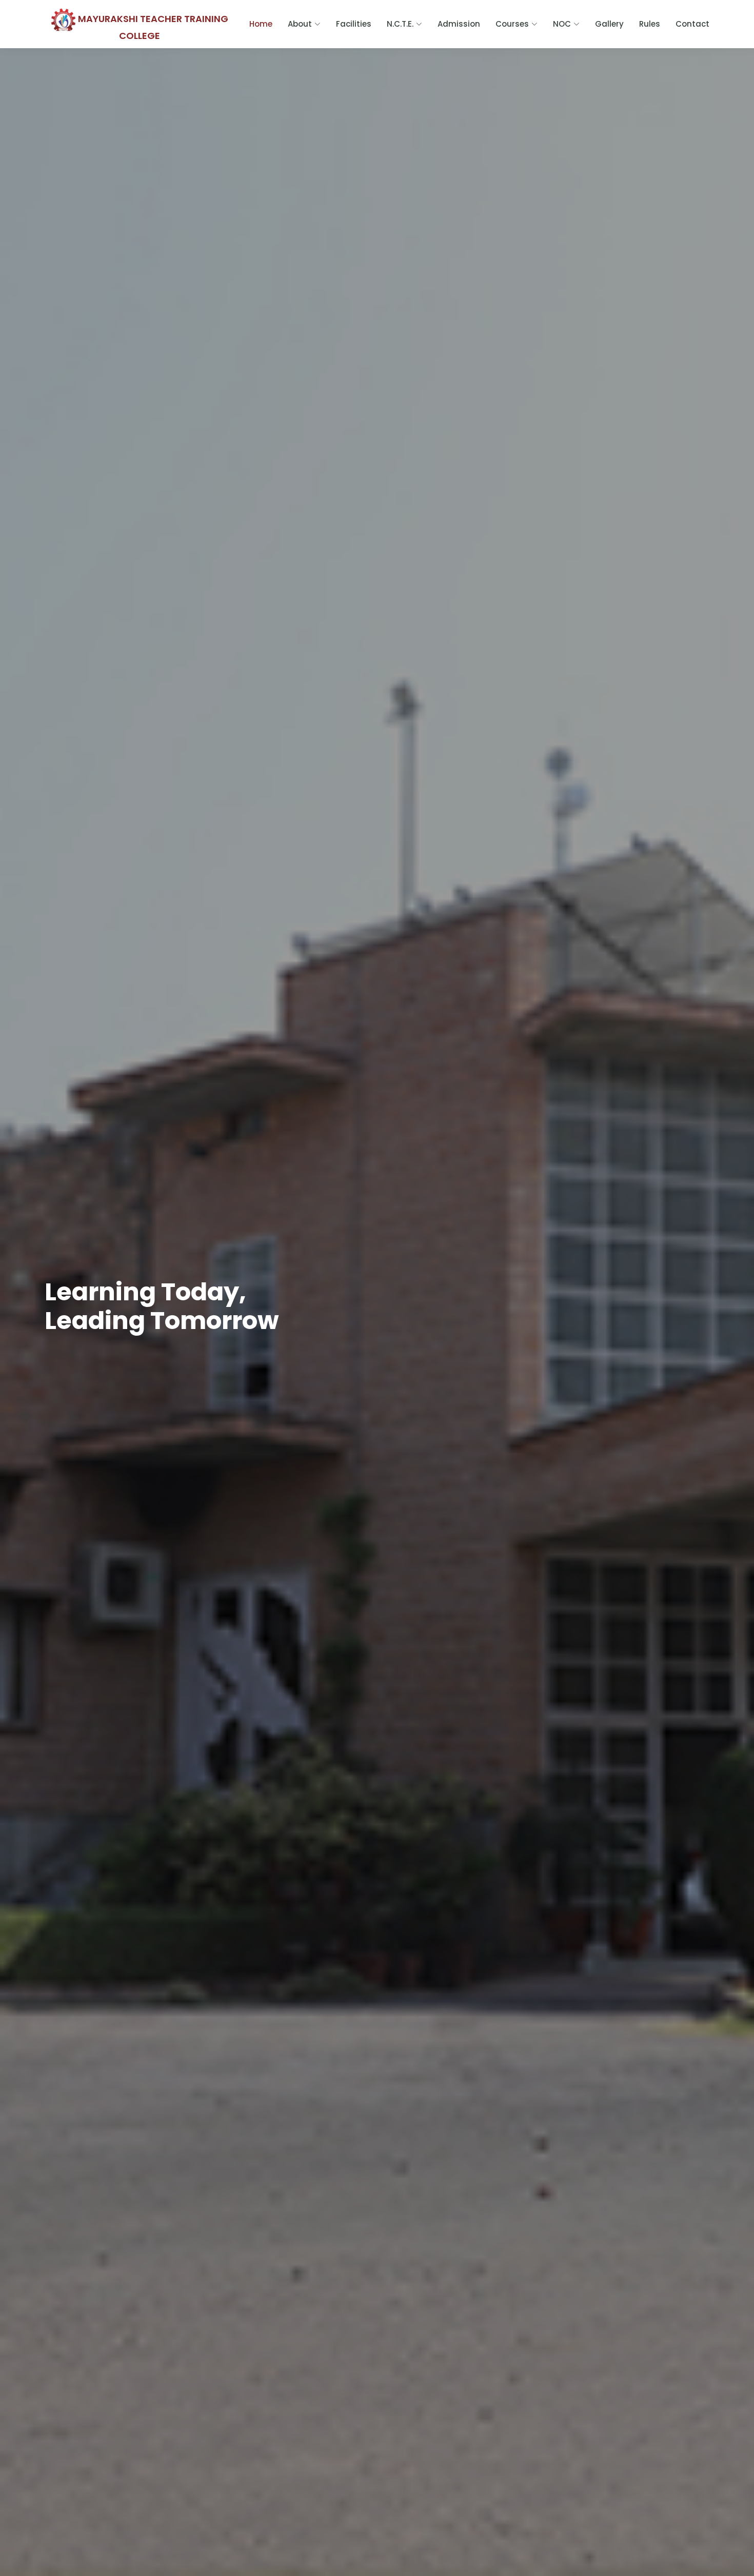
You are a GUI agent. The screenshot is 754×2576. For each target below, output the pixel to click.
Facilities (354, 24)
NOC (562, 24)
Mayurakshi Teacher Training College (152, 26)
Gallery (609, 24)
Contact (692, 24)
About (300, 24)
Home (261, 24)
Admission (459, 24)
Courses (512, 24)
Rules (650, 24)
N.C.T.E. (400, 24)
